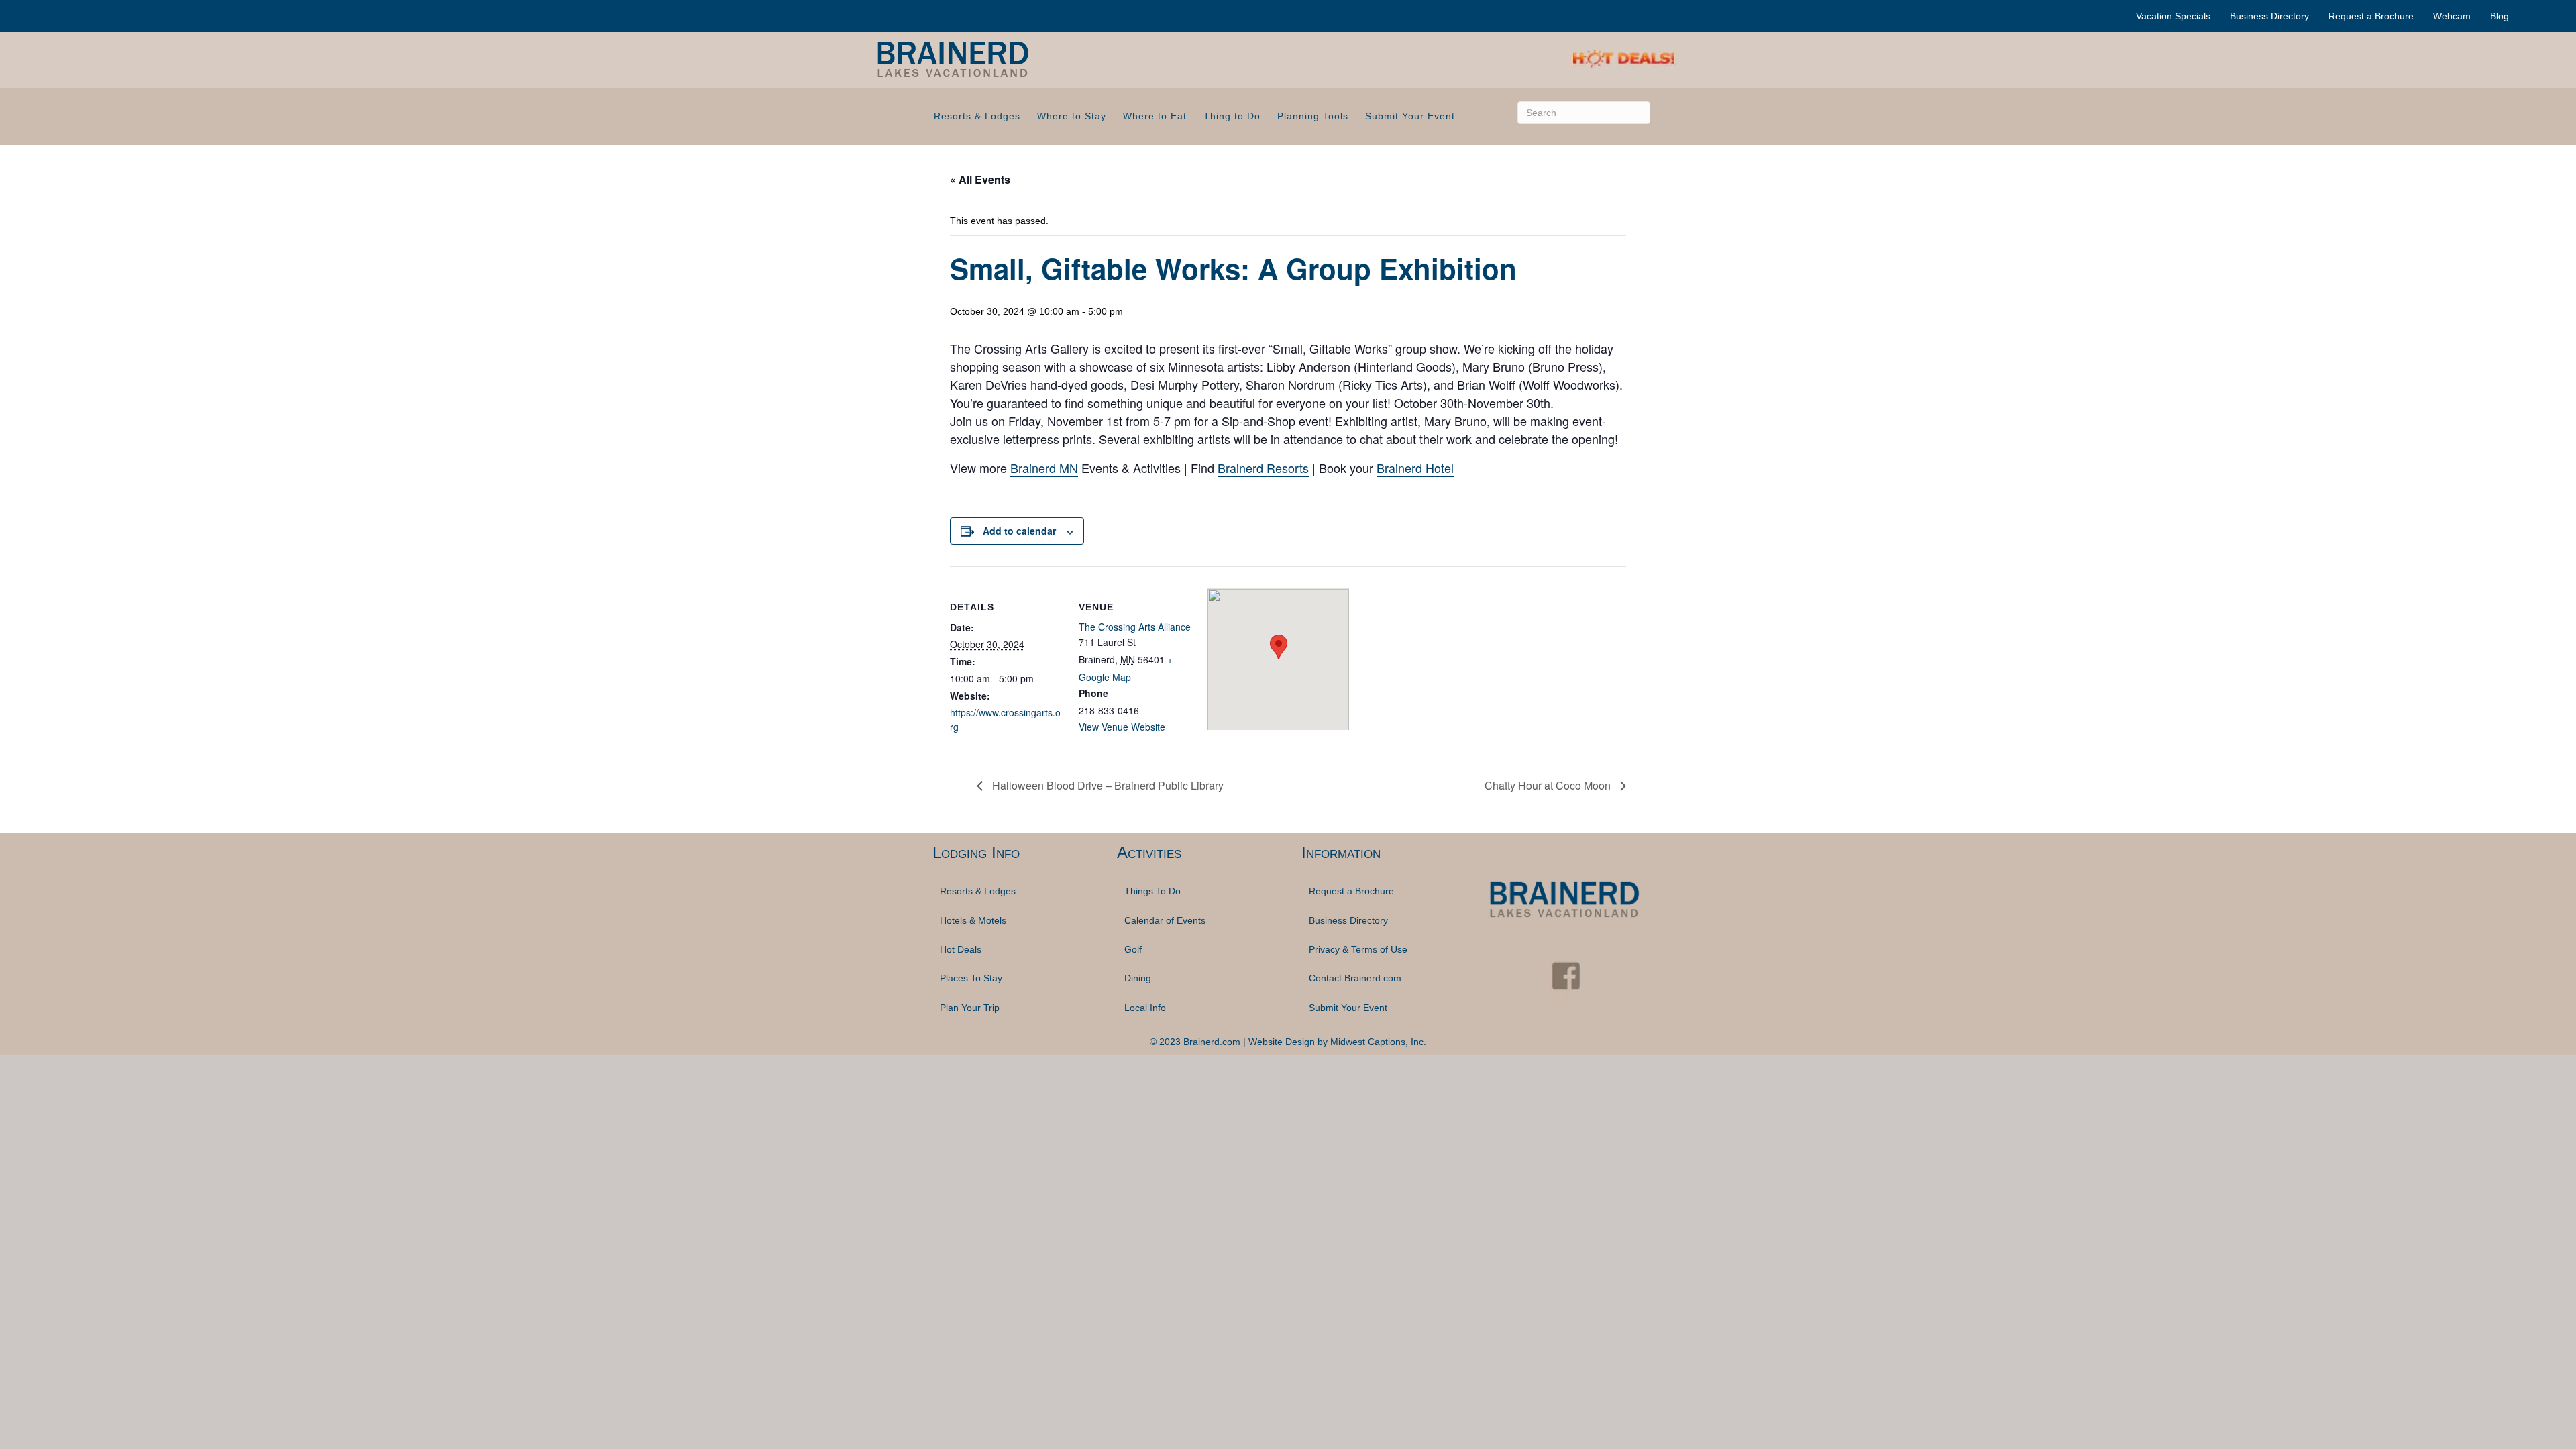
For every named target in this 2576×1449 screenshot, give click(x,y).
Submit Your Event (1410, 116)
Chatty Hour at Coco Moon (1549, 785)
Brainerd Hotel (1415, 468)
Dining (1138, 978)
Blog (2500, 16)
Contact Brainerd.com (1355, 978)
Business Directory (2269, 16)
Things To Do (1152, 891)
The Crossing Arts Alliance (1135, 627)
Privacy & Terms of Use (1358, 949)
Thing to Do (1232, 116)
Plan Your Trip (970, 1008)
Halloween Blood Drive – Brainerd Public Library (1107, 785)
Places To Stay (971, 978)
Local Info (1145, 1008)
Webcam (2452, 16)
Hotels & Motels (973, 920)
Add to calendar (1019, 531)
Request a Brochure (2371, 16)
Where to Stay (1072, 116)
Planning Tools (1313, 116)
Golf (1133, 949)
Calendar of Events (1165, 920)
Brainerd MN (1044, 468)
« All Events (980, 179)
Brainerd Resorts (1263, 468)
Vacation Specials (2173, 16)
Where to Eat (1155, 116)
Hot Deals (961, 949)
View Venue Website (1122, 727)
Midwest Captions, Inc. (1378, 1042)
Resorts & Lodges (977, 116)
